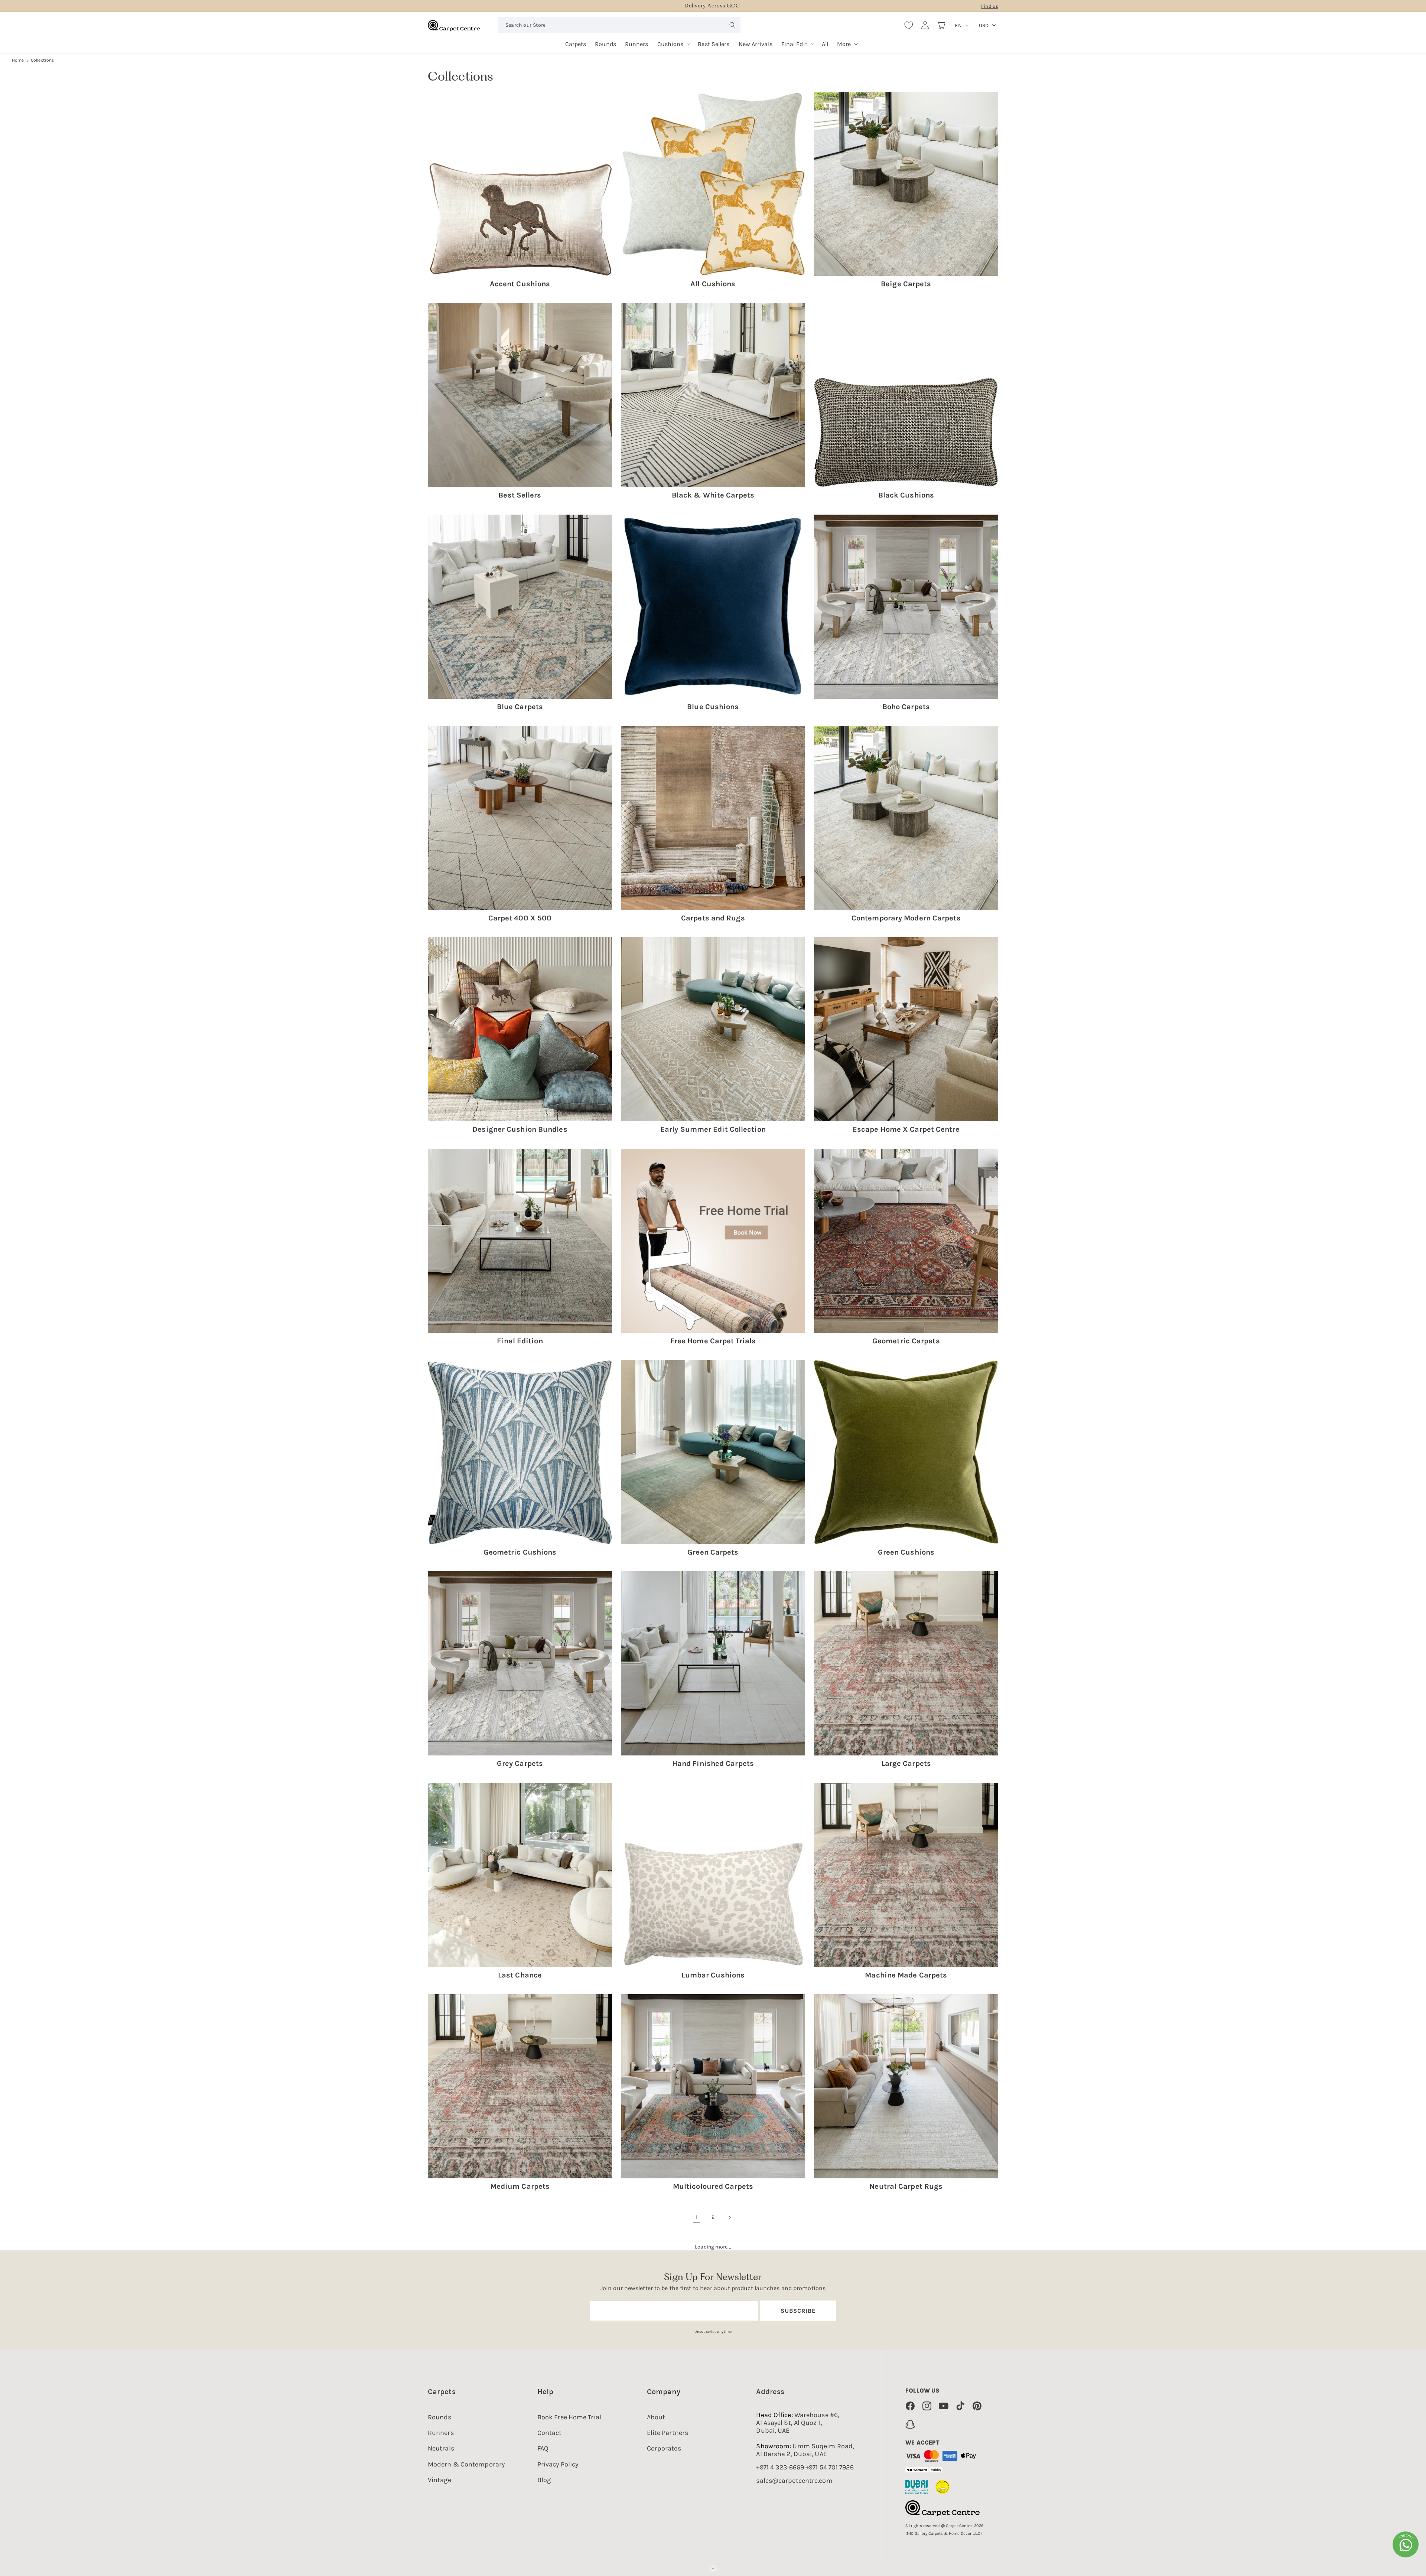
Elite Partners (668, 2433)
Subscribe (798, 2311)
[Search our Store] (733, 25)
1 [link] (696, 2217)
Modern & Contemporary (466, 2464)
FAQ (543, 2448)
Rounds (440, 2417)
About (656, 2417)
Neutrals (441, 2448)
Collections (42, 60)
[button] (673, 41)
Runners (441, 2433)
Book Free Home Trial (569, 2417)
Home (18, 60)
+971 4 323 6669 (780, 2467)
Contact (550, 2433)
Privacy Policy (558, 2464)
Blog (544, 2480)
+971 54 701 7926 (830, 2467)
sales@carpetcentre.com (794, 2481)
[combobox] (619, 25)
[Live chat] (1406, 2544)
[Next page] (729, 2217)
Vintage (439, 2480)
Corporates (664, 2448)
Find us (990, 6)
